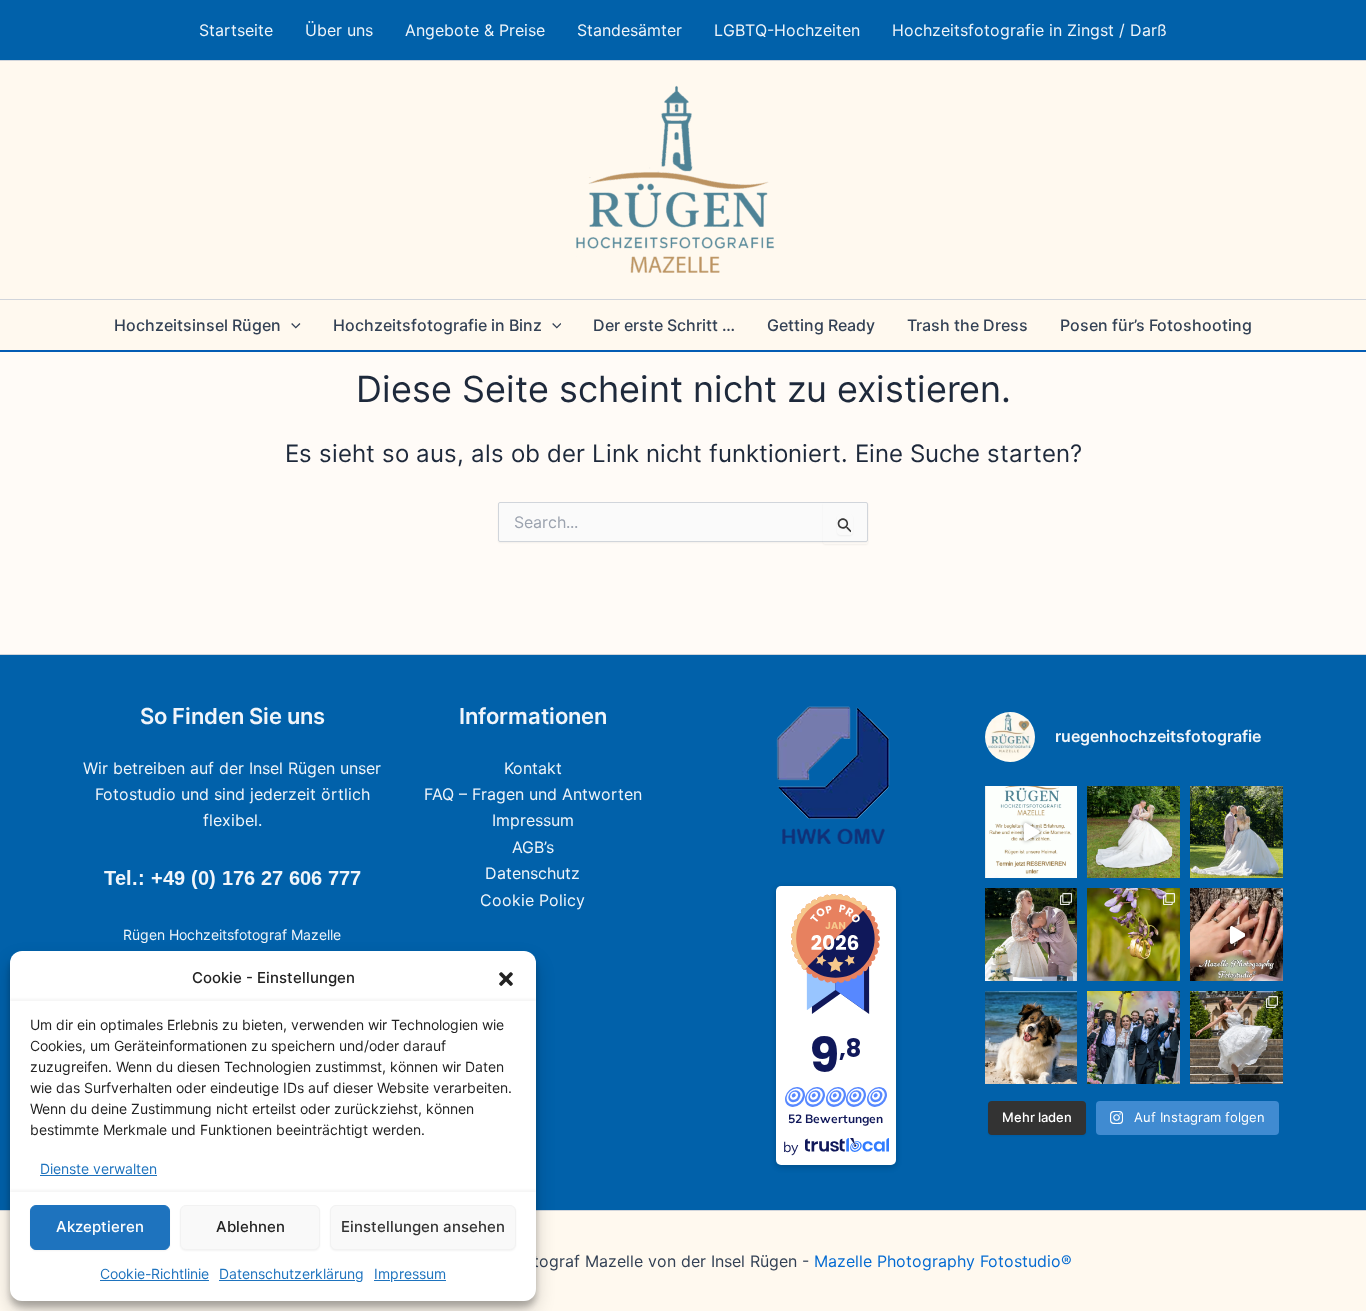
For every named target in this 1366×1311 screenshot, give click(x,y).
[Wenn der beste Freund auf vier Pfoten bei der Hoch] (1031, 1037)
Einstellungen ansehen (423, 1226)
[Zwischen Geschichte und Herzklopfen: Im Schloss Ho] (1236, 832)
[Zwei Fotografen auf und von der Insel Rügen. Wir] (1031, 832)
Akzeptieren (100, 1226)
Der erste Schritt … (664, 325)
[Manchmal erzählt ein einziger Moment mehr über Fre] (1236, 1037)
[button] (506, 979)
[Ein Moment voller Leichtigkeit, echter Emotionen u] (1031, 934)
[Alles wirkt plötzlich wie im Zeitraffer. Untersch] (1133, 1037)
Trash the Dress (967, 325)
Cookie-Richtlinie (154, 1273)
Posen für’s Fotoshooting (1156, 325)
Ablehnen (250, 1226)
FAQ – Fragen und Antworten (533, 794)
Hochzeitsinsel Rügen (197, 325)
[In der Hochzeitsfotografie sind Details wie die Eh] (1133, 934)
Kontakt (533, 768)
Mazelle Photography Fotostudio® (943, 1261)
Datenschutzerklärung (291, 1273)
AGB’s (533, 847)
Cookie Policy (532, 900)
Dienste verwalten (98, 1168)
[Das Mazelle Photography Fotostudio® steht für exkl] (1236, 934)
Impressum (410, 1273)
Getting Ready (821, 325)
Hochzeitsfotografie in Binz (437, 325)
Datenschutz (532, 873)
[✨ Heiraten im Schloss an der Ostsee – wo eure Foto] (1133, 832)
